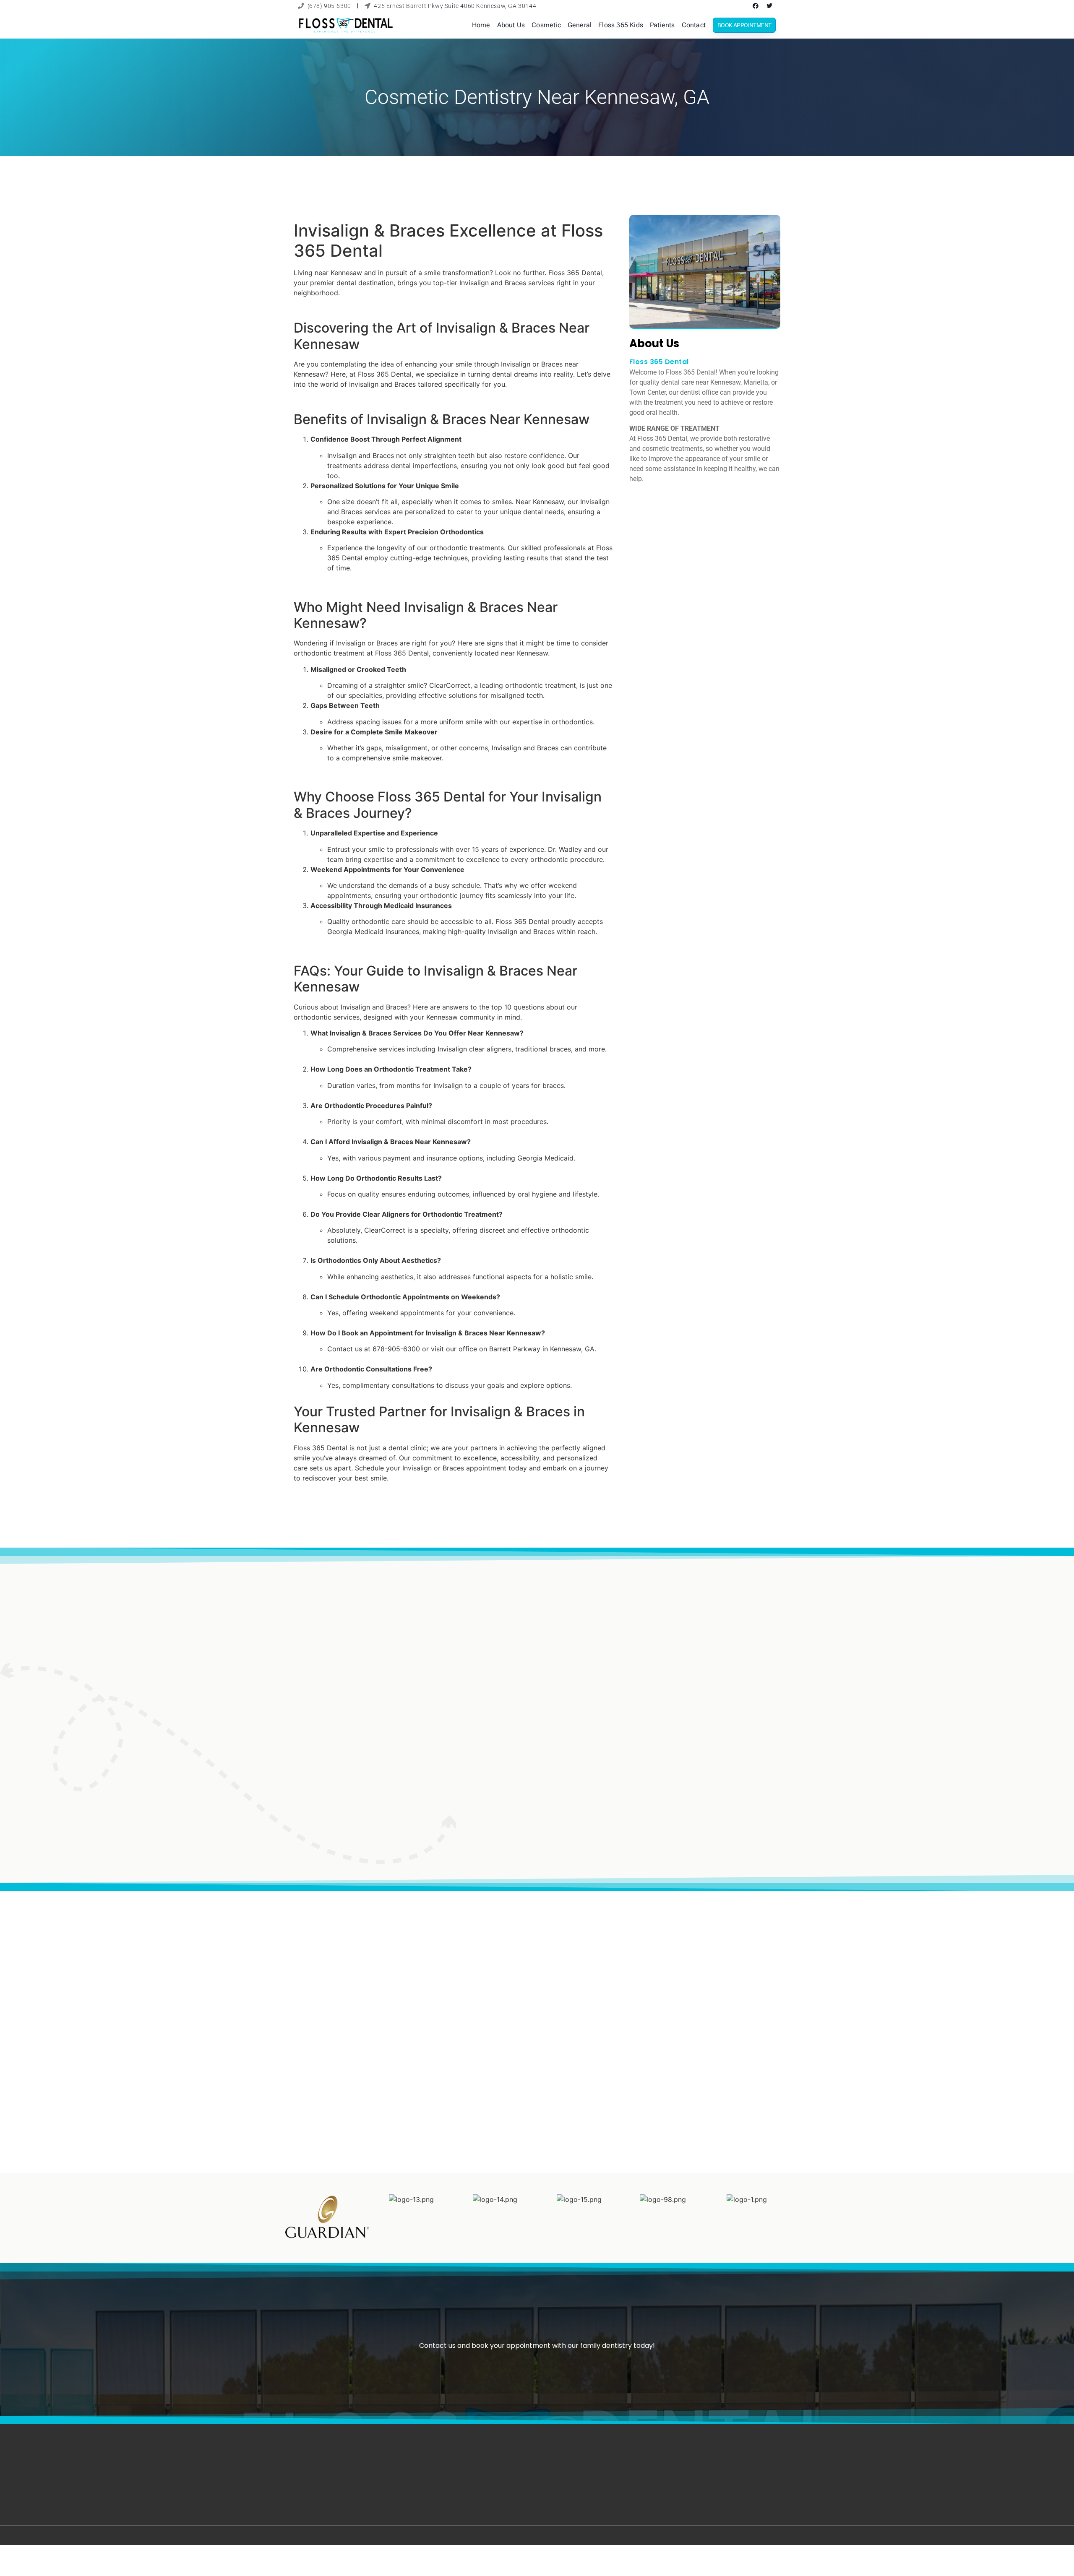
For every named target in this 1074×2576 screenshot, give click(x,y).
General (580, 25)
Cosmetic (546, 25)
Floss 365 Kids (621, 25)
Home (481, 25)
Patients (662, 25)
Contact (694, 25)
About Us (511, 25)
